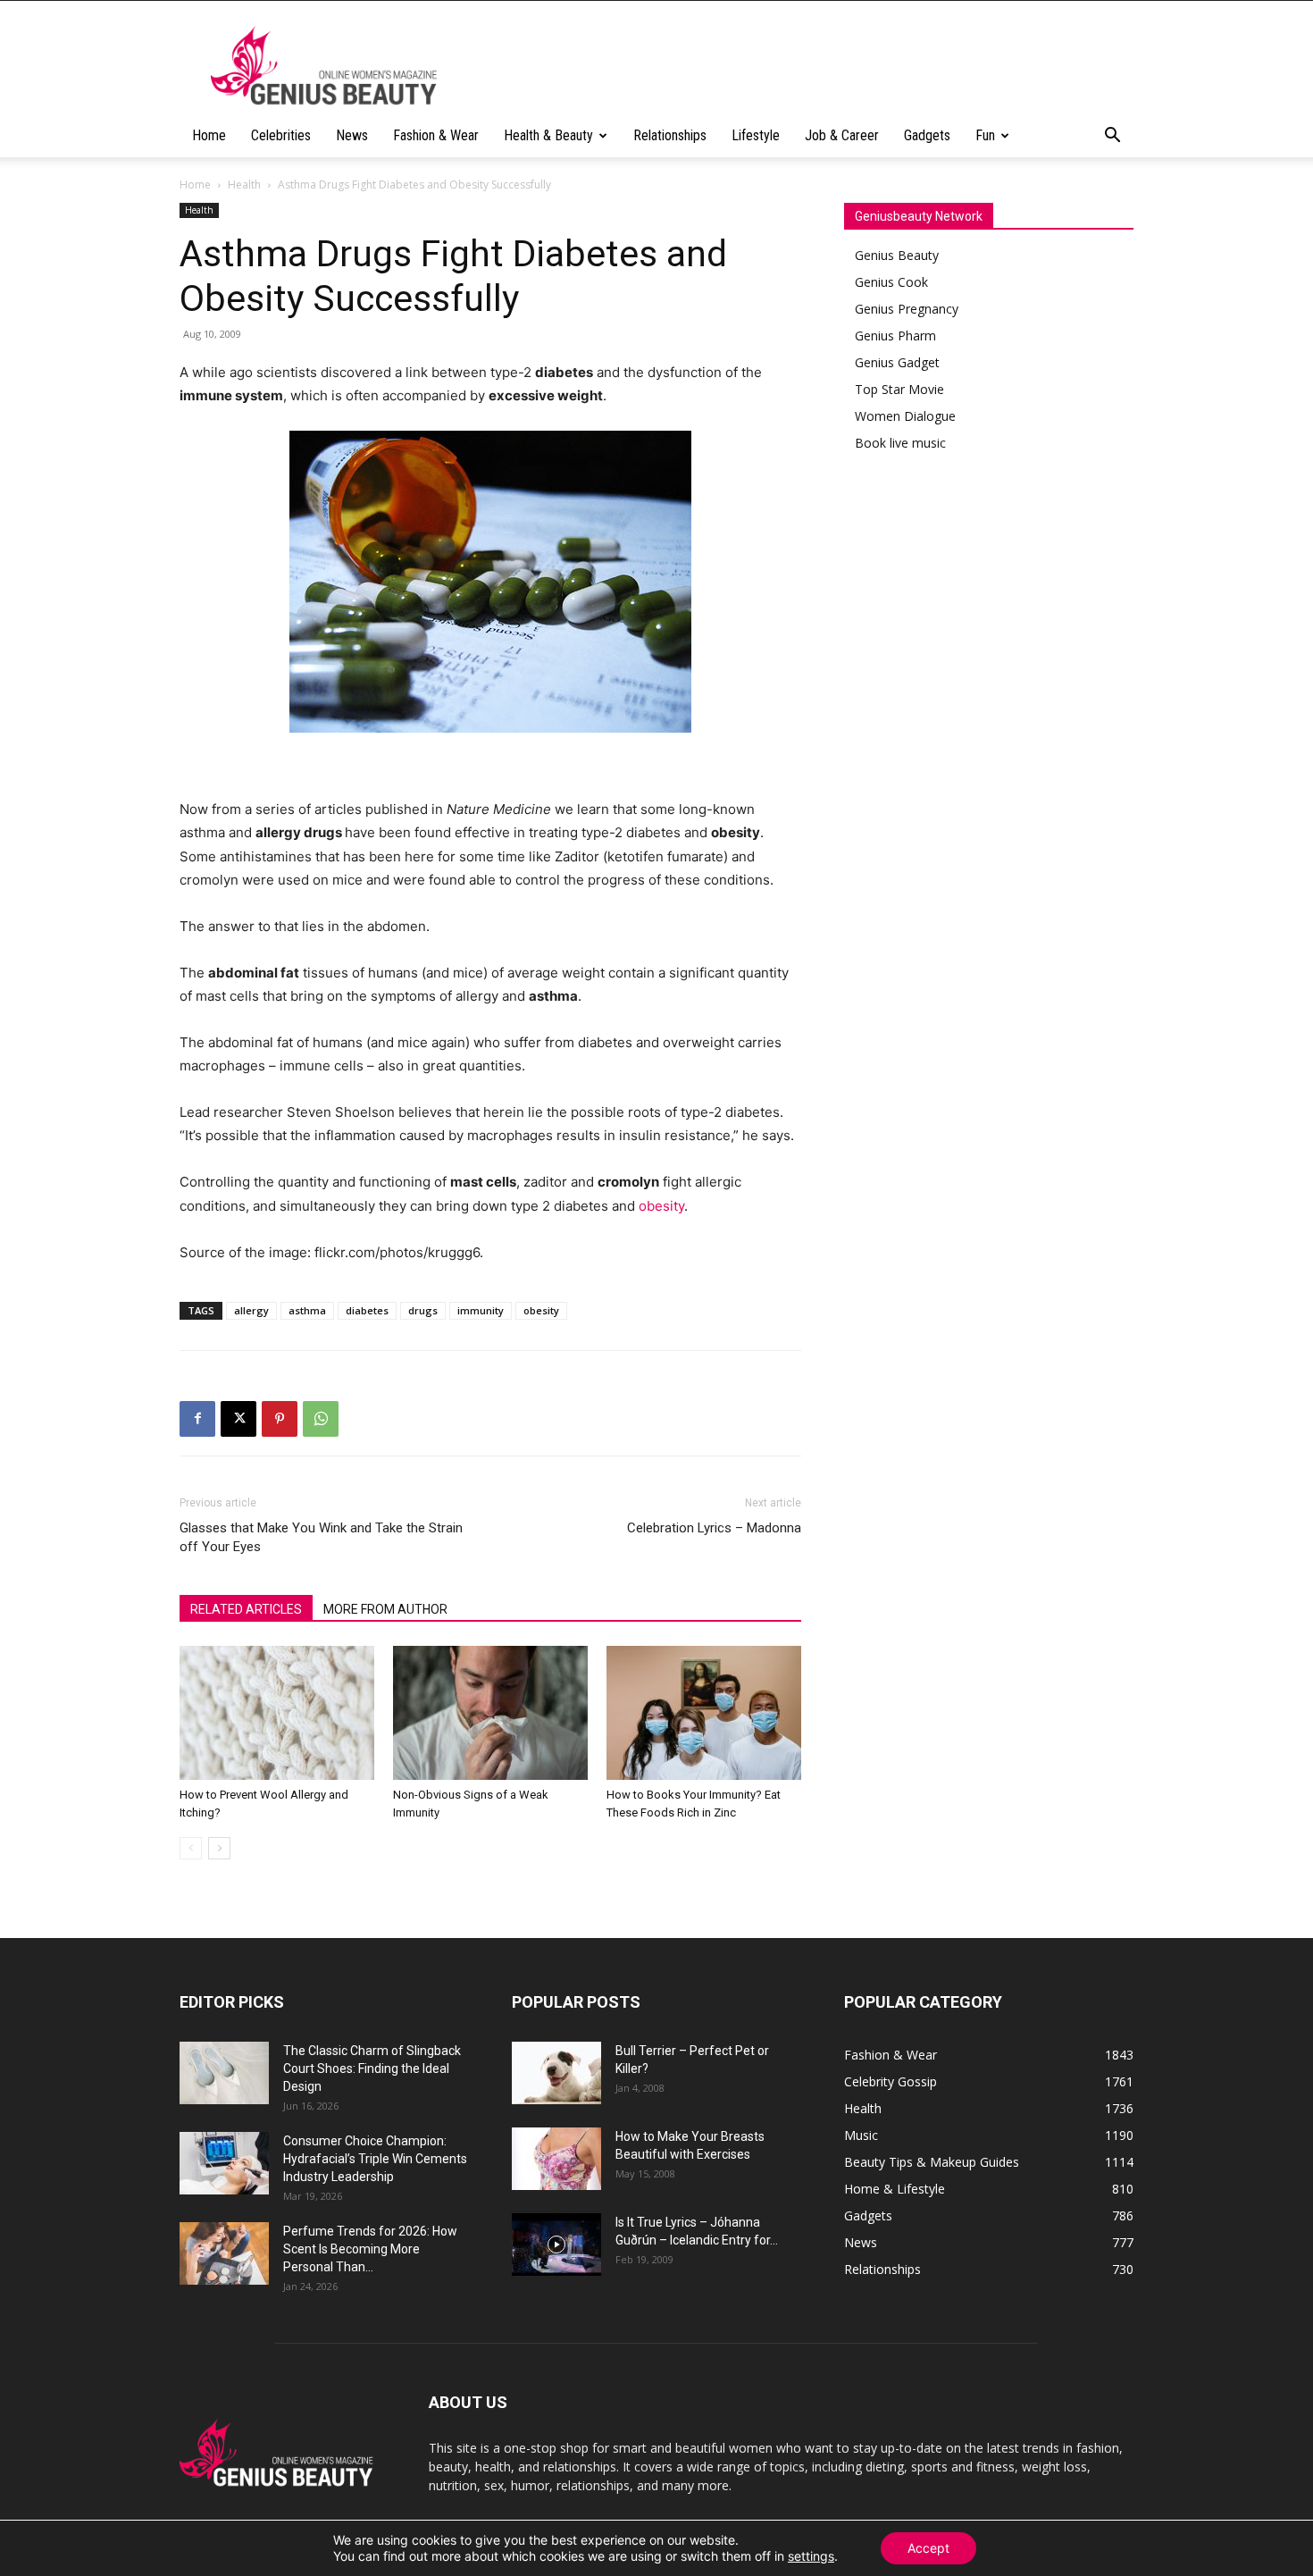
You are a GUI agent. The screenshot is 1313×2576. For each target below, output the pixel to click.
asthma (307, 1310)
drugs (423, 1310)
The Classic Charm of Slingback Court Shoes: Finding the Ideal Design (372, 2068)
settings (811, 2556)
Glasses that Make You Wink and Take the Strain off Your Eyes (321, 1537)
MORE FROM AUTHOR (385, 1609)
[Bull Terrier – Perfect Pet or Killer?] (556, 2073)
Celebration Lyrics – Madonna (714, 1528)
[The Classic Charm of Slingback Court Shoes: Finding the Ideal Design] (224, 2073)
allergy (251, 1310)
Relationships (670, 135)
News (352, 135)
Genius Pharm (895, 336)
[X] (238, 1419)
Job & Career (842, 135)
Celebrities (281, 135)
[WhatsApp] (321, 1419)
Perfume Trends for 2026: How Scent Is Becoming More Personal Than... (370, 2249)
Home (209, 135)
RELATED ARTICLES (246, 1609)
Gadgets (927, 135)
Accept (928, 2548)
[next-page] (219, 1848)
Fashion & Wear (436, 135)
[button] (1112, 137)
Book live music (900, 443)
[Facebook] (197, 1419)
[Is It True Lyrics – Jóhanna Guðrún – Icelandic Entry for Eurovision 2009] (556, 2245)
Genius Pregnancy (907, 309)
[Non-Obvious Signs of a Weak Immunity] (490, 1713)
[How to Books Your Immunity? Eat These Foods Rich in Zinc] (704, 1713)
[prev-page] (191, 1848)
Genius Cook (891, 282)
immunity (481, 1310)
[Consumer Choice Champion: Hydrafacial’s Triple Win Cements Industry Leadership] (224, 2163)
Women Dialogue (905, 416)
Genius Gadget (897, 362)
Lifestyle (756, 135)
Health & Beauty (548, 135)
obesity (661, 1206)
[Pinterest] (280, 1419)
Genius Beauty (897, 255)
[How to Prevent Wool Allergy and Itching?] (277, 1713)
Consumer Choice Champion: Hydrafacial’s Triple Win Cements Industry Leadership (375, 2159)
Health (244, 185)
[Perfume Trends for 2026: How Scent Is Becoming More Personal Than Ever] (224, 2253)
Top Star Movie (899, 389)
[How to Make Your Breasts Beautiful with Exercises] (556, 2159)
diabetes (367, 1310)
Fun (985, 135)
